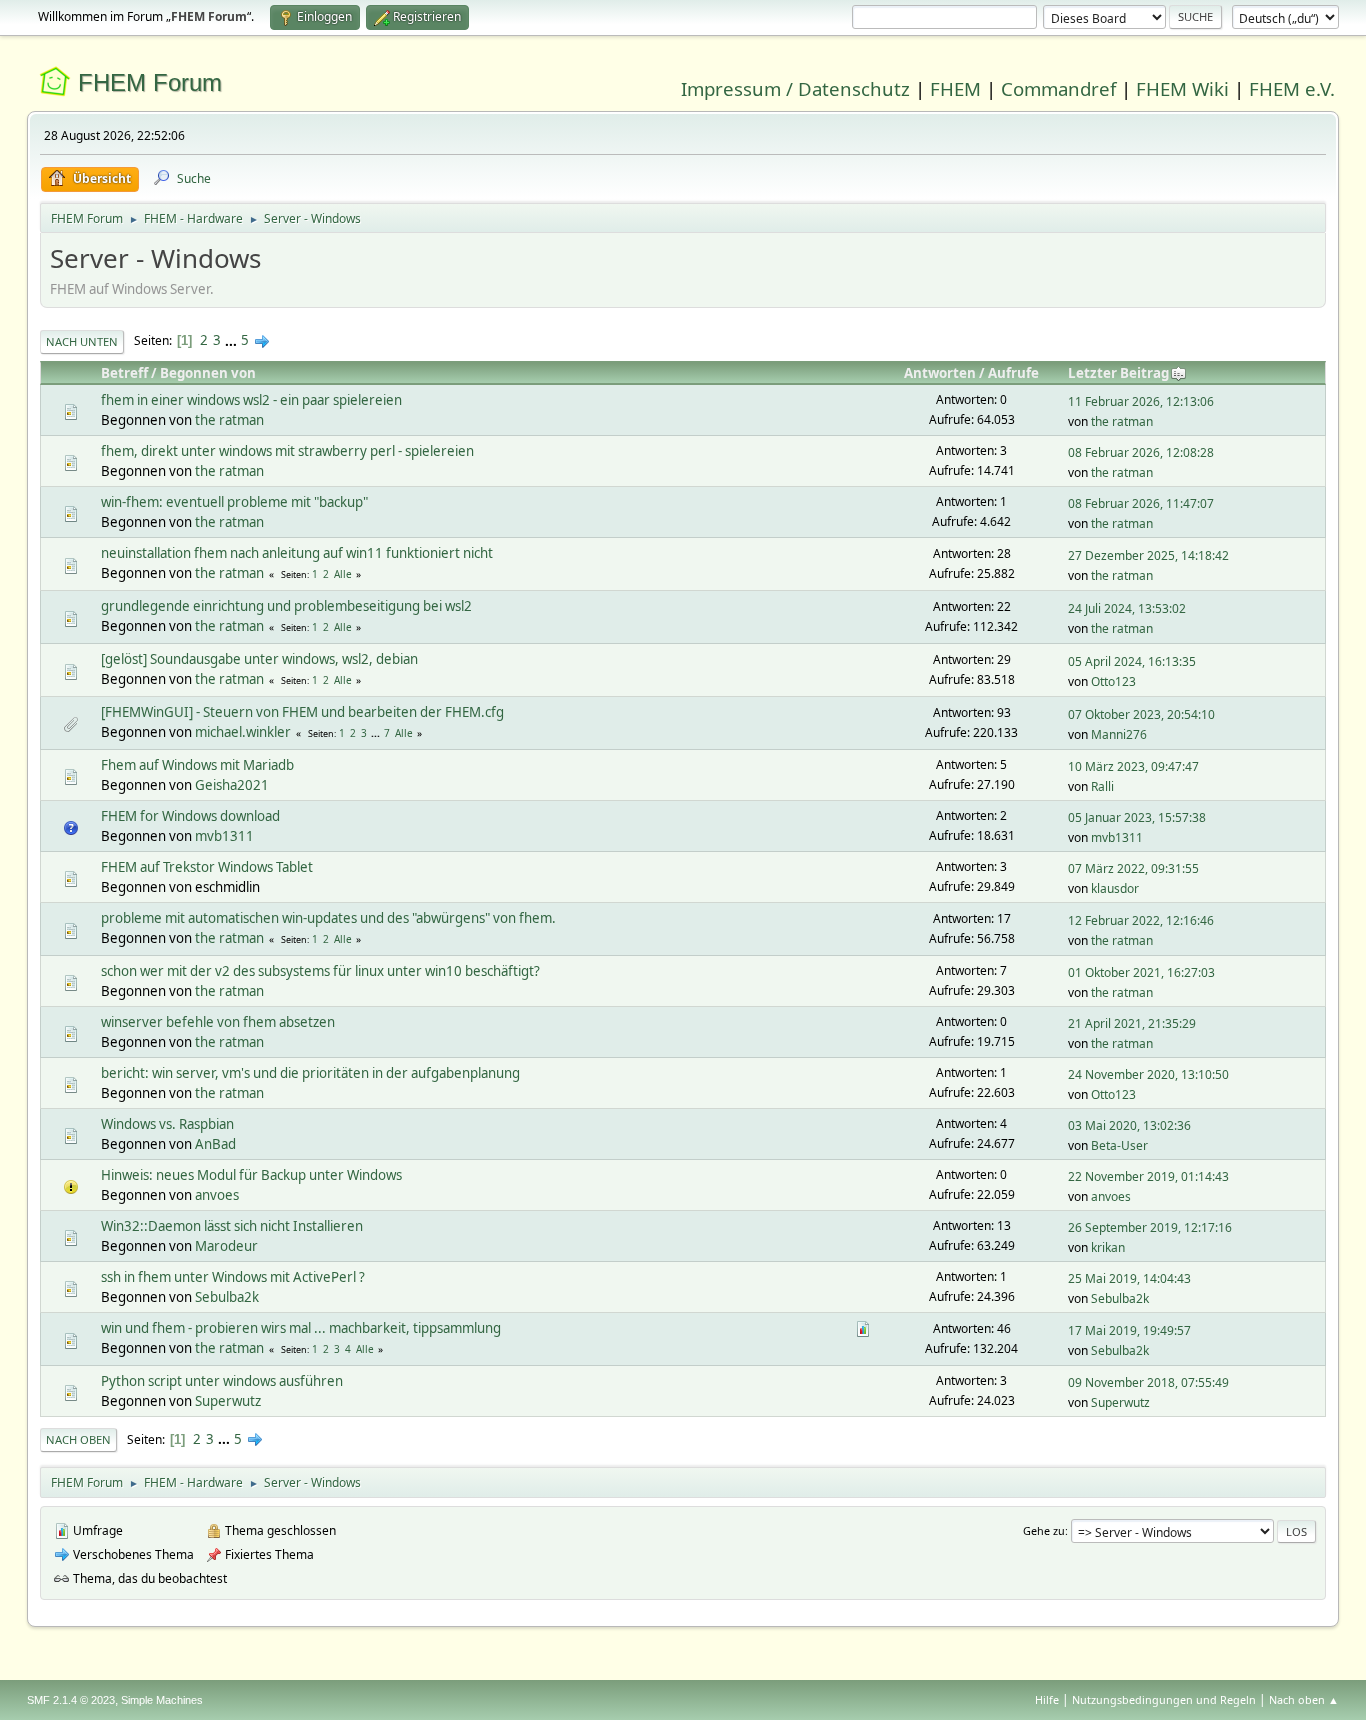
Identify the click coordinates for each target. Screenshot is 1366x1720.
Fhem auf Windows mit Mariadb (197, 765)
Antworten (940, 373)
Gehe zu (1044, 1530)
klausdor (1115, 888)
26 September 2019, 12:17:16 (1150, 1227)
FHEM (955, 88)
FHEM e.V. (1292, 88)
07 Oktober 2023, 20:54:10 (1141, 714)
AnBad (215, 1144)
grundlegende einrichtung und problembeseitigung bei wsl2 (286, 606)
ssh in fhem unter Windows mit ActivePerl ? (233, 1277)
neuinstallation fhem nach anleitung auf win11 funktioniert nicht (297, 553)
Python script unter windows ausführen (222, 1381)
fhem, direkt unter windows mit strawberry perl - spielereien (287, 451)
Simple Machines (162, 1700)
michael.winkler (243, 732)
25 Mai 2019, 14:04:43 (1129, 1278)
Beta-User (1119, 1145)
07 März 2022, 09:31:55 (1133, 868)
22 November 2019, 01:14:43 (1148, 1176)
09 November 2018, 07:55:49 (1148, 1382)
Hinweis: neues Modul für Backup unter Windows (251, 1175)
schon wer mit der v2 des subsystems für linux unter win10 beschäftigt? (320, 971)
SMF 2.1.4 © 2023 (71, 1700)
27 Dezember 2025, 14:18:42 (1148, 555)
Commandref (1058, 88)
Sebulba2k (227, 1297)
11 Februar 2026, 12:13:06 (1141, 401)
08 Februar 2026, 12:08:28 (1141, 452)
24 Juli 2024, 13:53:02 (1127, 608)
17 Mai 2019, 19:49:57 (1129, 1330)
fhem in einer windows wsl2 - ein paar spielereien (251, 400)
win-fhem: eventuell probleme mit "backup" (234, 502)
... (232, 340)
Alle (343, 574)
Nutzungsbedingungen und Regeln (1164, 1699)
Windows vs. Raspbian (167, 1124)
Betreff (124, 373)
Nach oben (78, 1439)
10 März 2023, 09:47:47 (1133, 766)
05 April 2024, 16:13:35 (1132, 661)
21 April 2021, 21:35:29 (1132, 1023)
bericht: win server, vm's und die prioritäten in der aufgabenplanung (310, 1073)
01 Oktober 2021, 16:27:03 (1141, 972)
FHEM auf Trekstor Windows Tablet (207, 867)
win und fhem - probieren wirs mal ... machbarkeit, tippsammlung (301, 1328)
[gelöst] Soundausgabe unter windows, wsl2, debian (259, 659)
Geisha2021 (232, 785)
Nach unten (82, 341)
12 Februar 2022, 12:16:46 (1141, 920)
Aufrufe (1013, 373)
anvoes (217, 1195)
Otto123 (1113, 681)
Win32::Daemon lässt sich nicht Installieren (232, 1226)
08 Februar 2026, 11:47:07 (1141, 503)
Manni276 (1119, 734)
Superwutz (228, 1401)
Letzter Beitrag (1118, 373)
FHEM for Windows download (190, 816)
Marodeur (226, 1246)
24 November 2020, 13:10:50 (1148, 1074)
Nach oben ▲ (1304, 1699)
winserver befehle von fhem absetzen (218, 1022)
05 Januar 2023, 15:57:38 (1137, 817)
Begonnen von (208, 373)
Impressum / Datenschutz (795, 88)
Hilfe (1047, 1699)
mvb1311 (224, 836)
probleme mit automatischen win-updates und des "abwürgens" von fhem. (328, 918)
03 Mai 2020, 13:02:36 (1129, 1125)
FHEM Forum (150, 82)
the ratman (229, 420)
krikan (1108, 1247)
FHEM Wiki (1182, 88)
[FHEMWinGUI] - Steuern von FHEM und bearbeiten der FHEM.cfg (302, 712)
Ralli (1102, 786)
